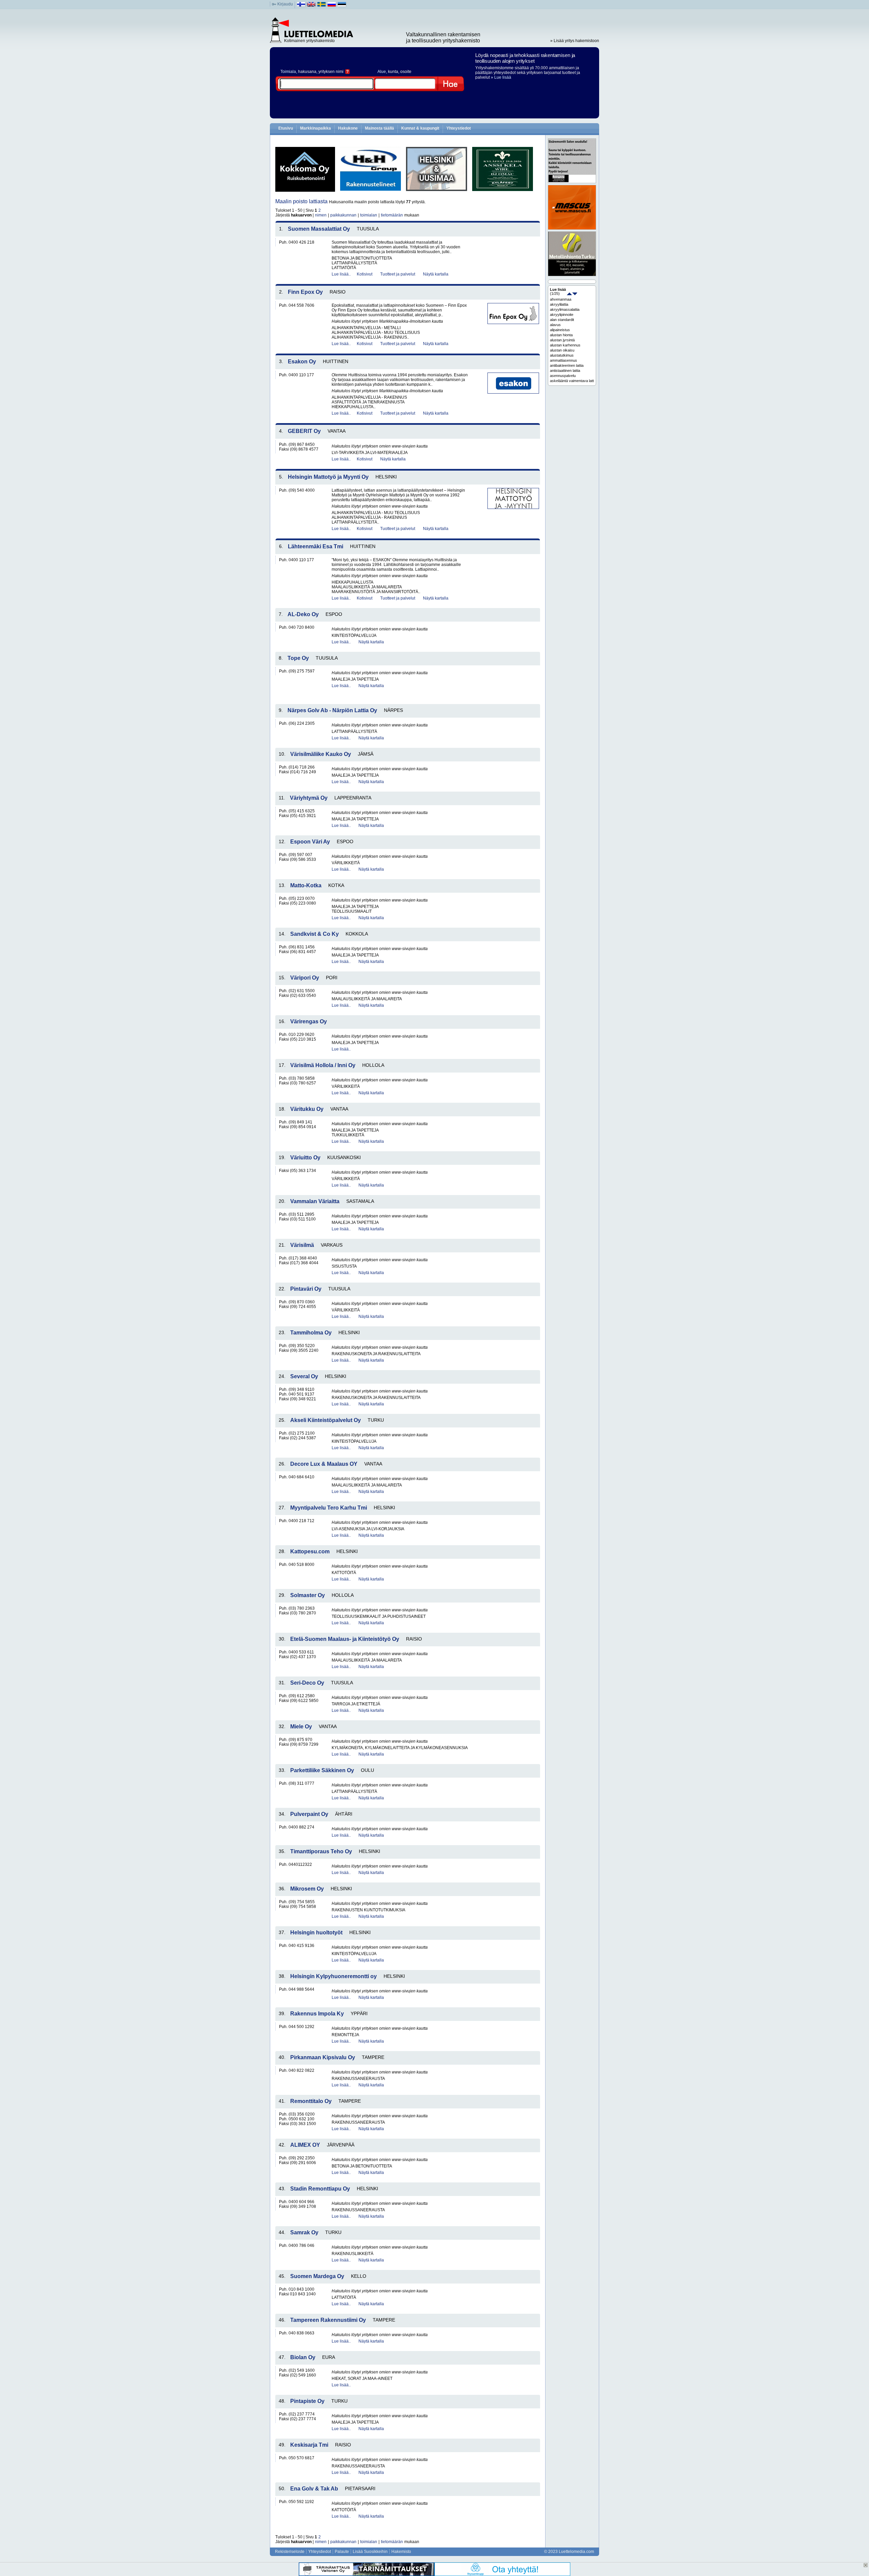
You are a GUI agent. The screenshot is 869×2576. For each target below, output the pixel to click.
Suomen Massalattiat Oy (319, 229)
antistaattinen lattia (565, 371)
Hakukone (348, 128)
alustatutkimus (562, 355)
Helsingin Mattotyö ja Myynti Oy (328, 477)
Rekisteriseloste (290, 2552)
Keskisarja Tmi (309, 2445)
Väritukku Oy (307, 1109)
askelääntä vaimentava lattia (572, 381)
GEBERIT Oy (304, 431)
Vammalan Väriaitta (315, 1201)
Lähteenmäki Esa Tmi (316, 546)
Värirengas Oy (309, 1021)
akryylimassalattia (565, 309)
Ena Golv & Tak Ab (314, 2489)
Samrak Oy (304, 2232)
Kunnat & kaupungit (420, 128)
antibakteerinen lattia (567, 365)
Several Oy (304, 1376)
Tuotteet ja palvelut (398, 274)
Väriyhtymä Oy (309, 798)
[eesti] (342, 6)
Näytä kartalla (436, 274)
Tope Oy (298, 658)
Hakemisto (401, 2552)
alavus (555, 325)
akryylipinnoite (562, 315)
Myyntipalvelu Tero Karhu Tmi (329, 1508)
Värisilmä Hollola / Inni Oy (323, 1065)
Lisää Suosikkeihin (370, 2552)
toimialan (369, 215)
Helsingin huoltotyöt (316, 1933)
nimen (321, 215)
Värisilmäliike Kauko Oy (321, 754)
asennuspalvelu (563, 376)
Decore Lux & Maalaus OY (324, 1464)
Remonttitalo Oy (311, 2101)
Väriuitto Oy (305, 1158)
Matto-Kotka (306, 885)
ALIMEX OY (305, 2145)
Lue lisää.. (341, 274)
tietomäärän (392, 215)
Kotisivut (365, 274)
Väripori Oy (305, 978)
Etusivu (286, 128)
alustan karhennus (565, 345)
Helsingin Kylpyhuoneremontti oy (334, 1976)
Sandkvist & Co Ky (315, 934)
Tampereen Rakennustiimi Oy (328, 2320)
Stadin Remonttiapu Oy (320, 2189)
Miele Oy (301, 1727)
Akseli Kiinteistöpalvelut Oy (326, 1420)
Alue (382, 72)
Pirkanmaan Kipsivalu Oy (323, 2057)
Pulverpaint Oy (309, 1814)
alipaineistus (560, 330)
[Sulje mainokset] (866, 2565)
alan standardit (562, 320)
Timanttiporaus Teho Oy (321, 1851)
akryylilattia (559, 304)
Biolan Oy (303, 2357)
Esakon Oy (302, 362)
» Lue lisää (501, 77)
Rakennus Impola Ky (317, 2014)
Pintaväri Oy (306, 1289)
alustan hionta (561, 335)
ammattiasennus (563, 360)
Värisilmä (302, 1245)
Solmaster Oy (308, 1595)
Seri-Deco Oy (307, 1683)
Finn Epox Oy (305, 292)
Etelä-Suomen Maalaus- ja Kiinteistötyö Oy (345, 1639)
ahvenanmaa (561, 299)
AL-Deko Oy (303, 614)
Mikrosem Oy (307, 1889)
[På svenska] (322, 6)
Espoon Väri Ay (310, 842)
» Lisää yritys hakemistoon (575, 41)
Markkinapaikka (316, 128)
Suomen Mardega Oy (317, 2276)
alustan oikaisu (562, 350)
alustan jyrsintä (562, 340)
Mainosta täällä (380, 128)
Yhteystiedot (459, 128)
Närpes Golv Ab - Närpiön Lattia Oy (332, 710)
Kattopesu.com (310, 1551)
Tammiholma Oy (311, 1333)
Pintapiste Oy (307, 2401)
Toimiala (288, 72)
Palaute (342, 2552)
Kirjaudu (285, 4)
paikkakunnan (343, 215)
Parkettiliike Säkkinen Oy (322, 1770)
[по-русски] (332, 6)
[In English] (311, 6)
